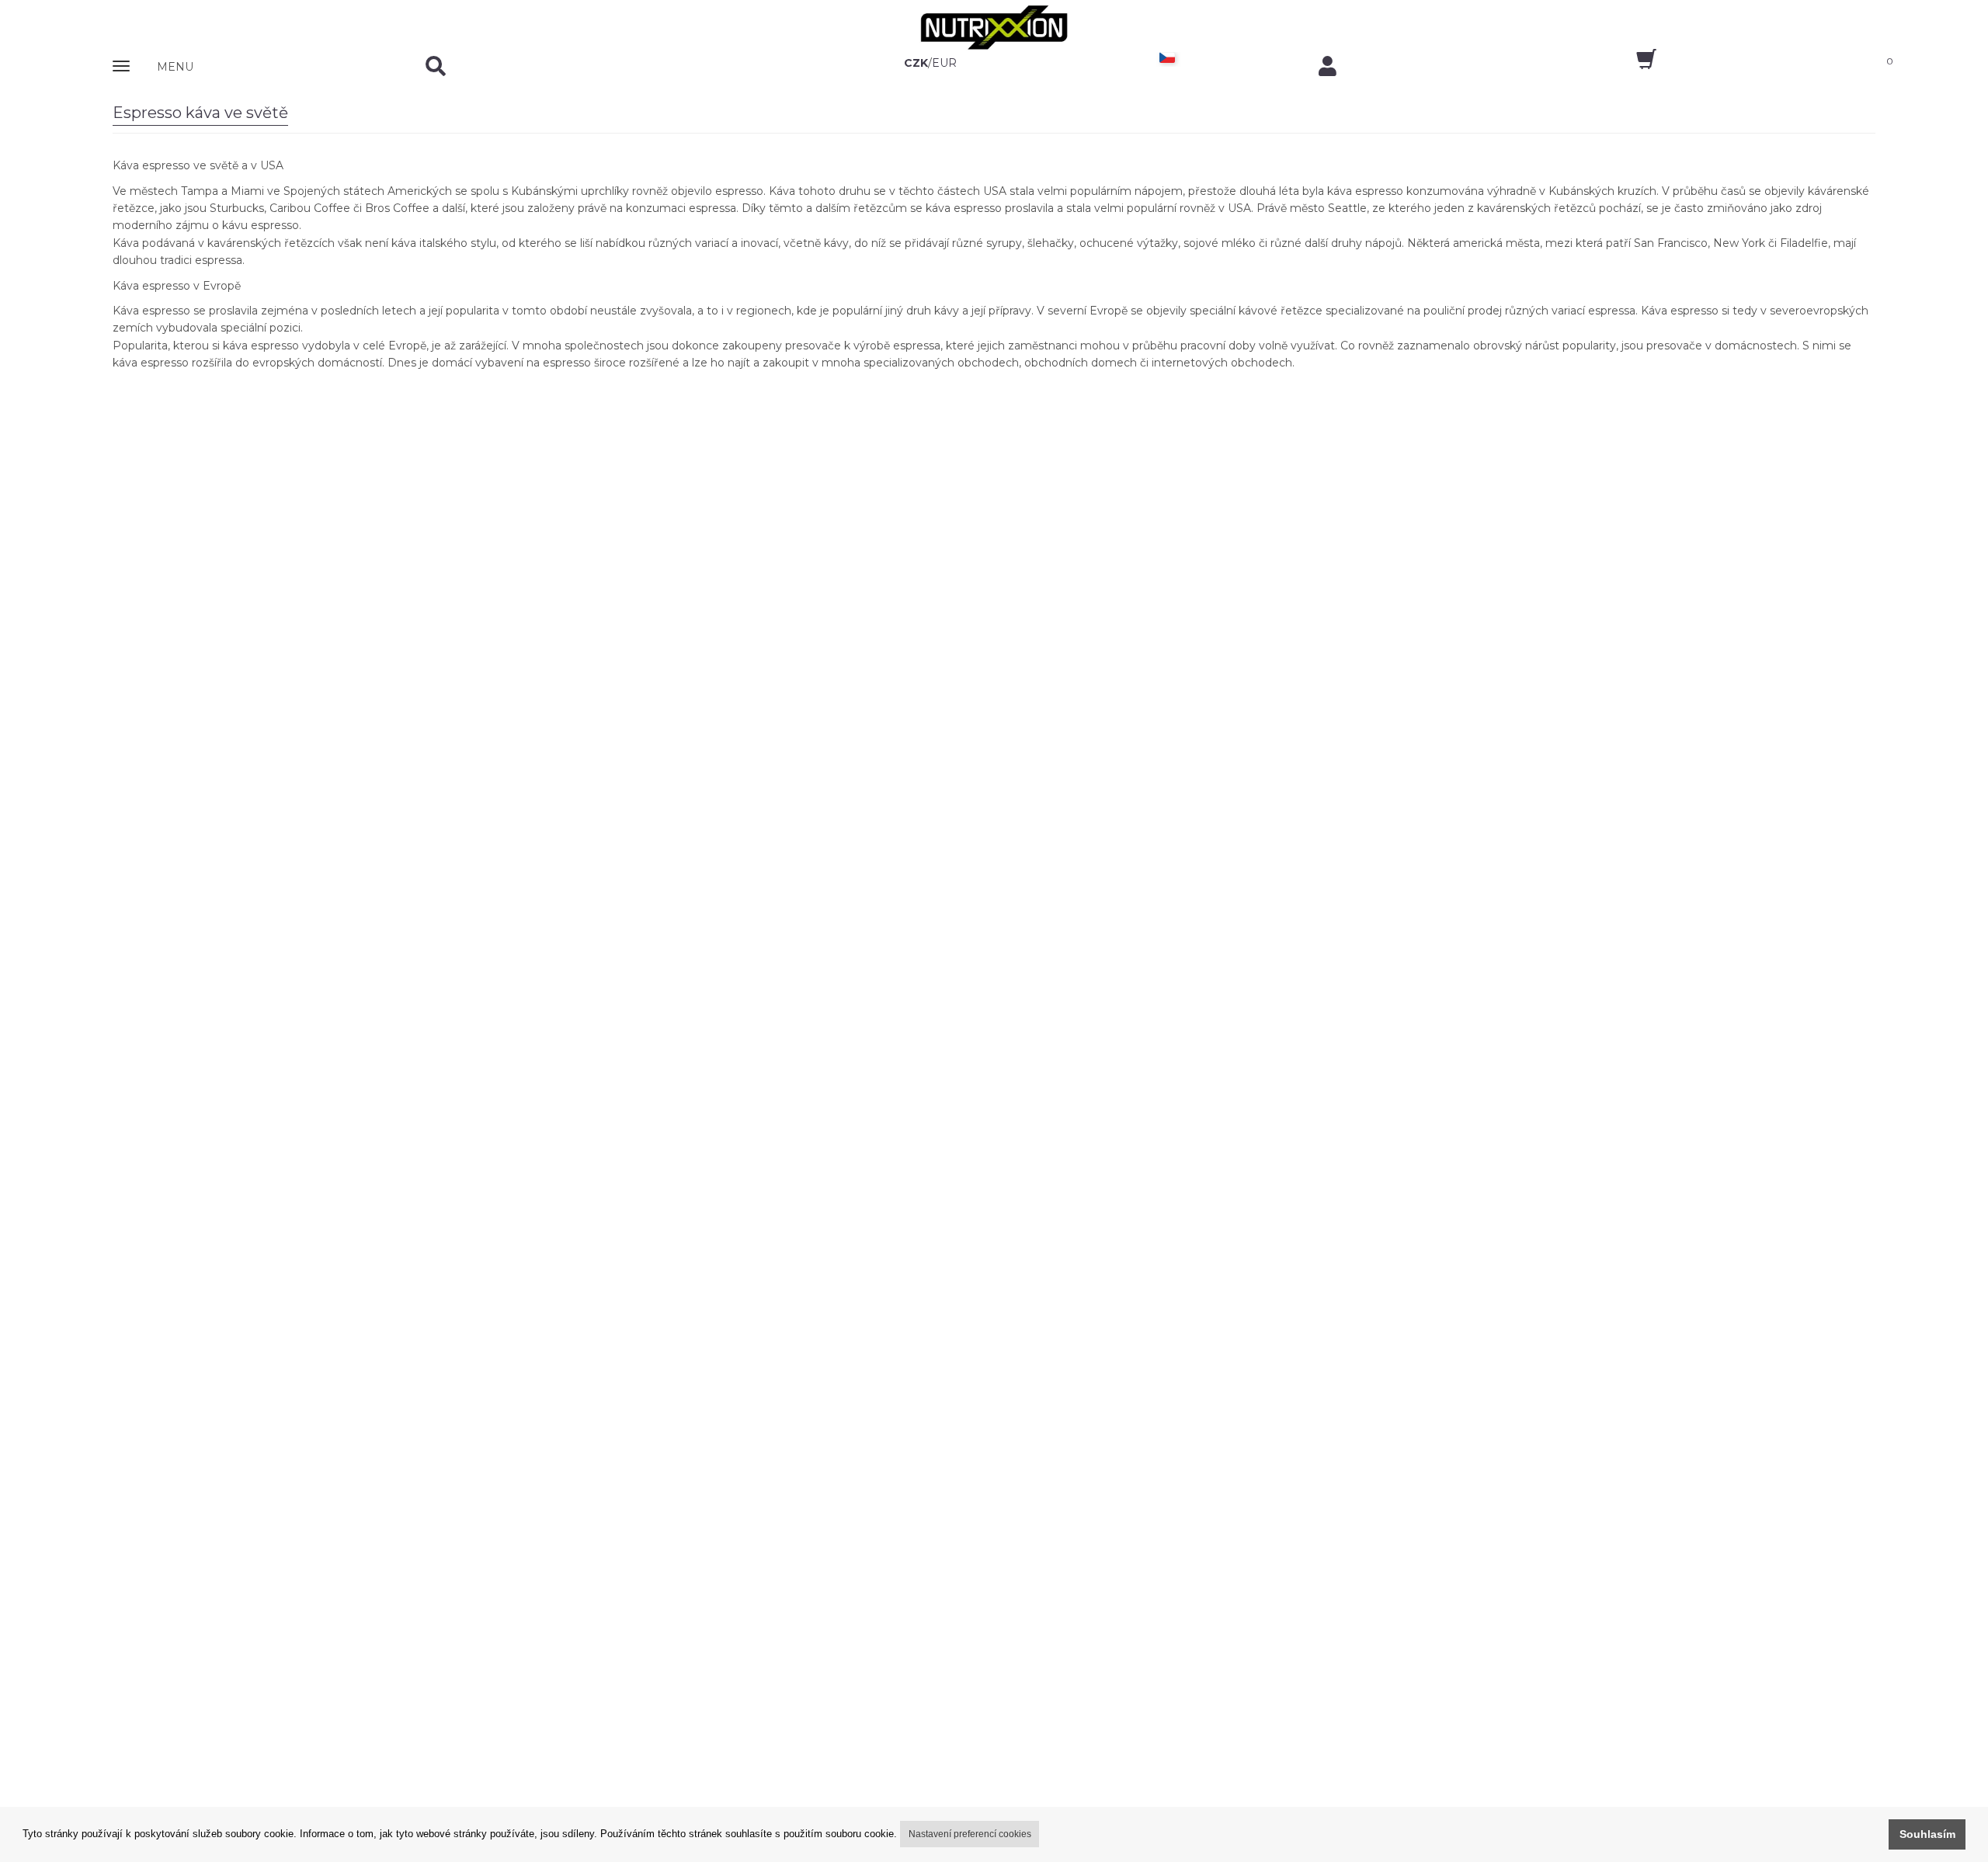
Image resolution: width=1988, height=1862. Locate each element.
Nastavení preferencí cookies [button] (970, 1834)
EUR (944, 63)
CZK (916, 63)
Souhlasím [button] (1927, 1834)
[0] (1633, 64)
